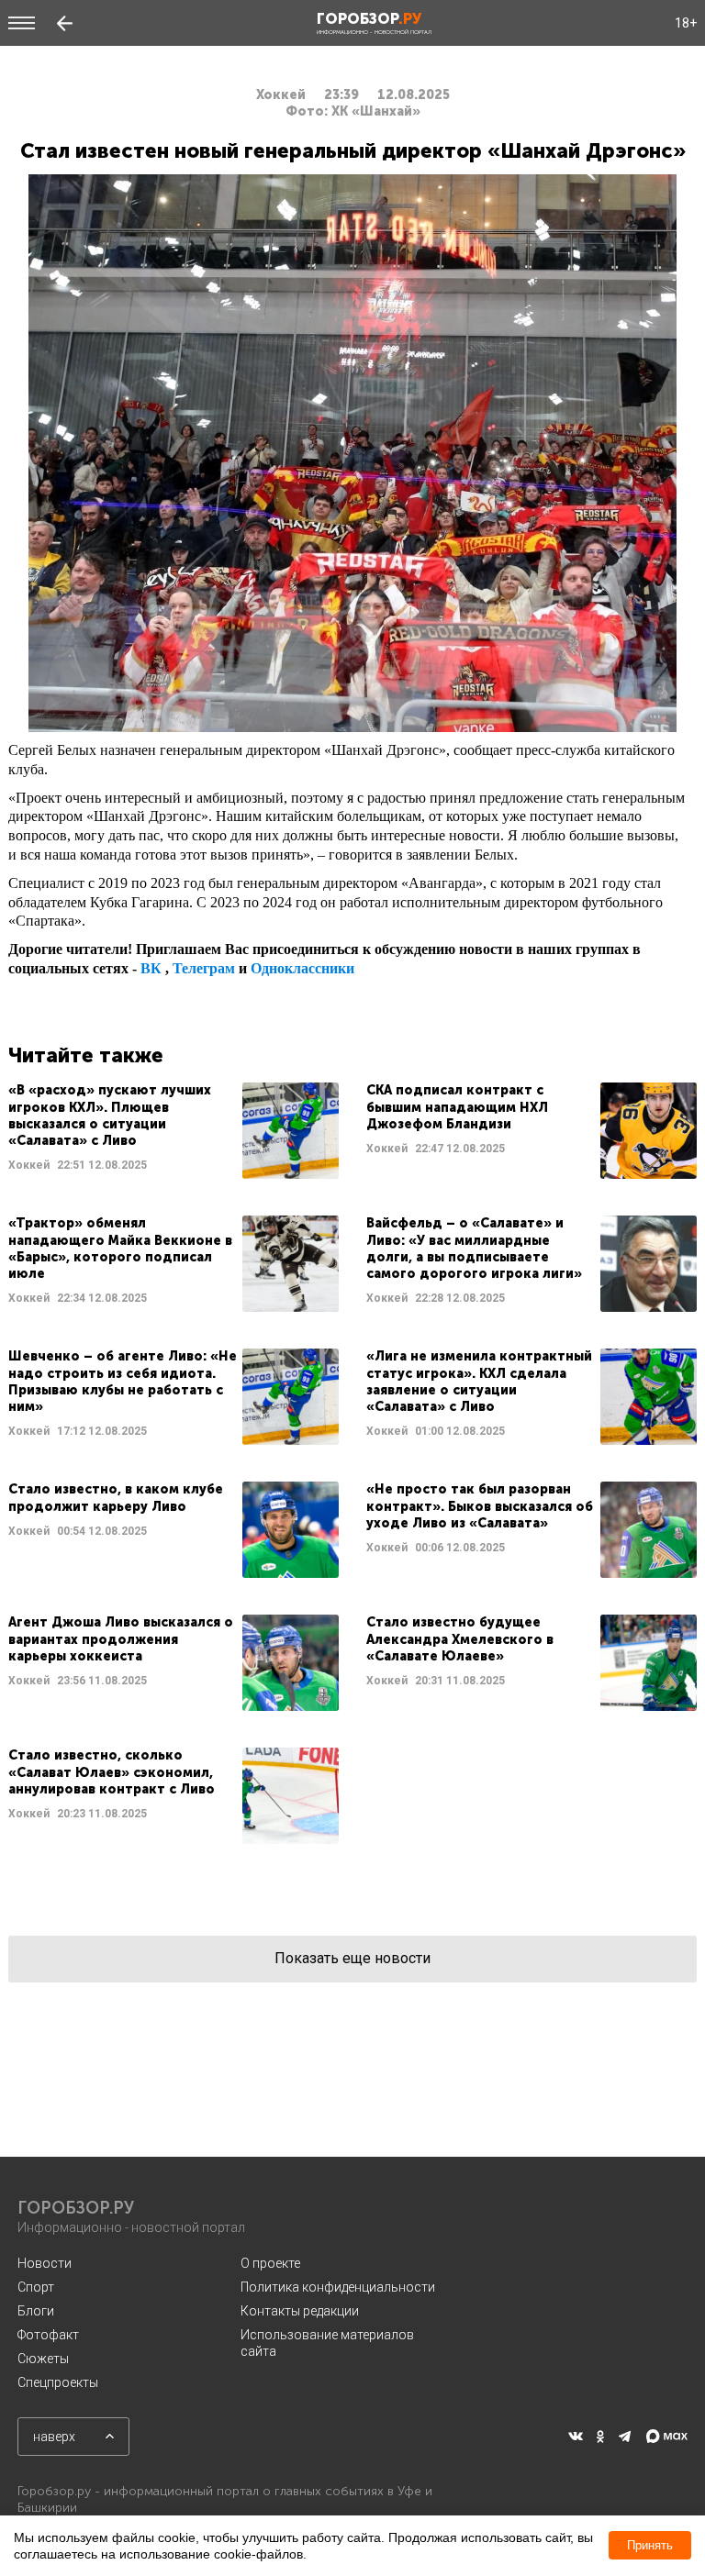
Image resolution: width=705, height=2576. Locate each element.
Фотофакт (48, 2335)
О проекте (270, 2263)
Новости (45, 2263)
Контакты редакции (300, 2311)
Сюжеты (43, 2359)
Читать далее (173, 1131)
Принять (650, 2545)
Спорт (36, 2287)
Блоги (36, 2311)
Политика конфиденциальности (338, 2287)
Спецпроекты (58, 2382)
